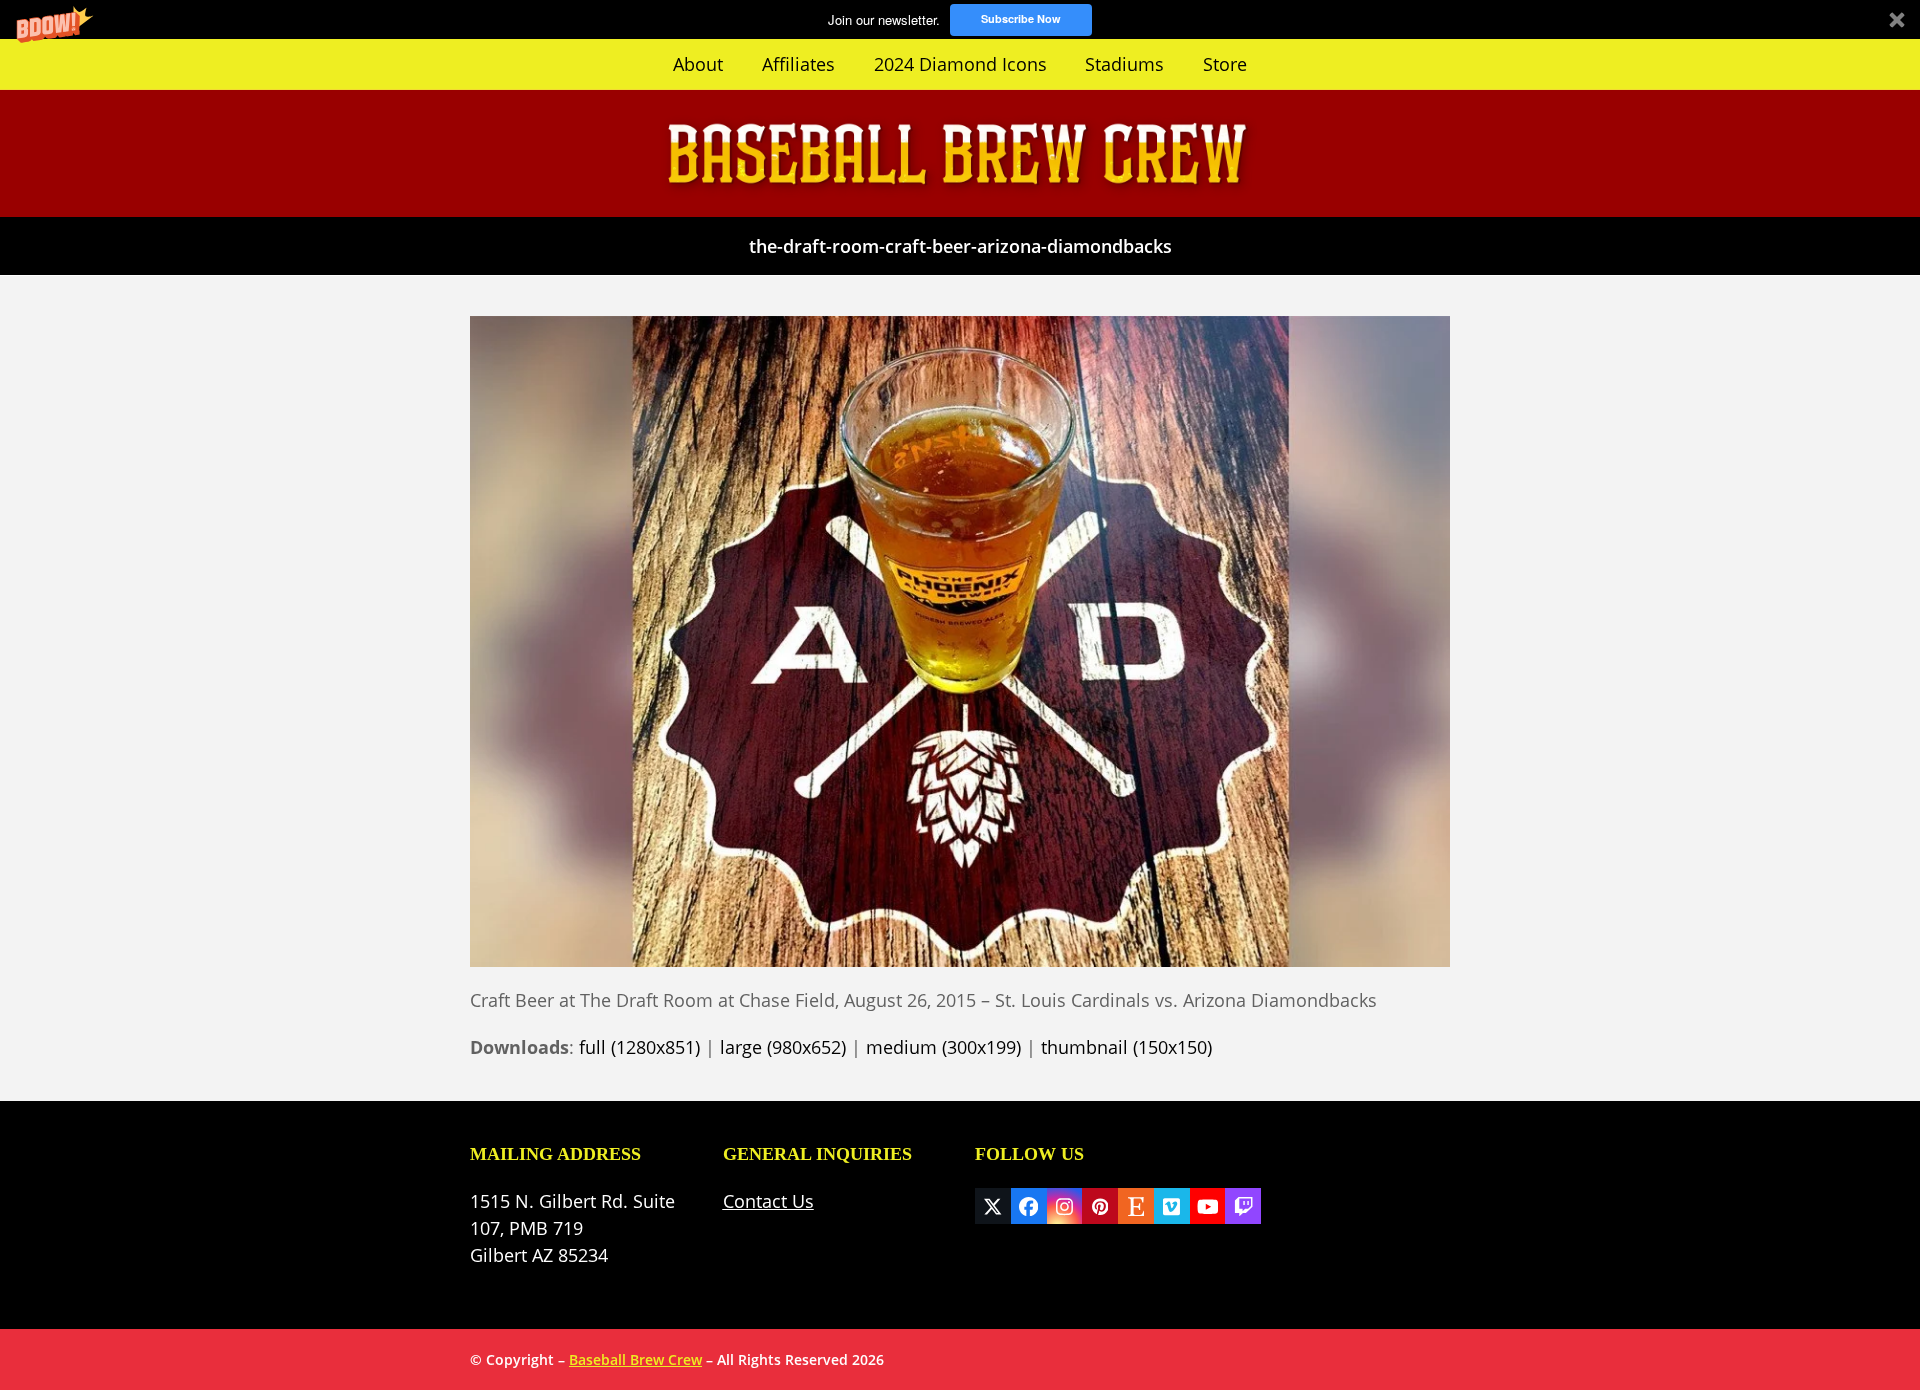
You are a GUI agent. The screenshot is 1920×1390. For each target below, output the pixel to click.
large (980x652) (783, 1047)
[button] (960, 19)
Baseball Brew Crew (635, 1359)
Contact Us (768, 1201)
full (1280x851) (639, 1047)
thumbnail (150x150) (1126, 1047)
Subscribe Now (1021, 18)
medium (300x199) (943, 1047)
